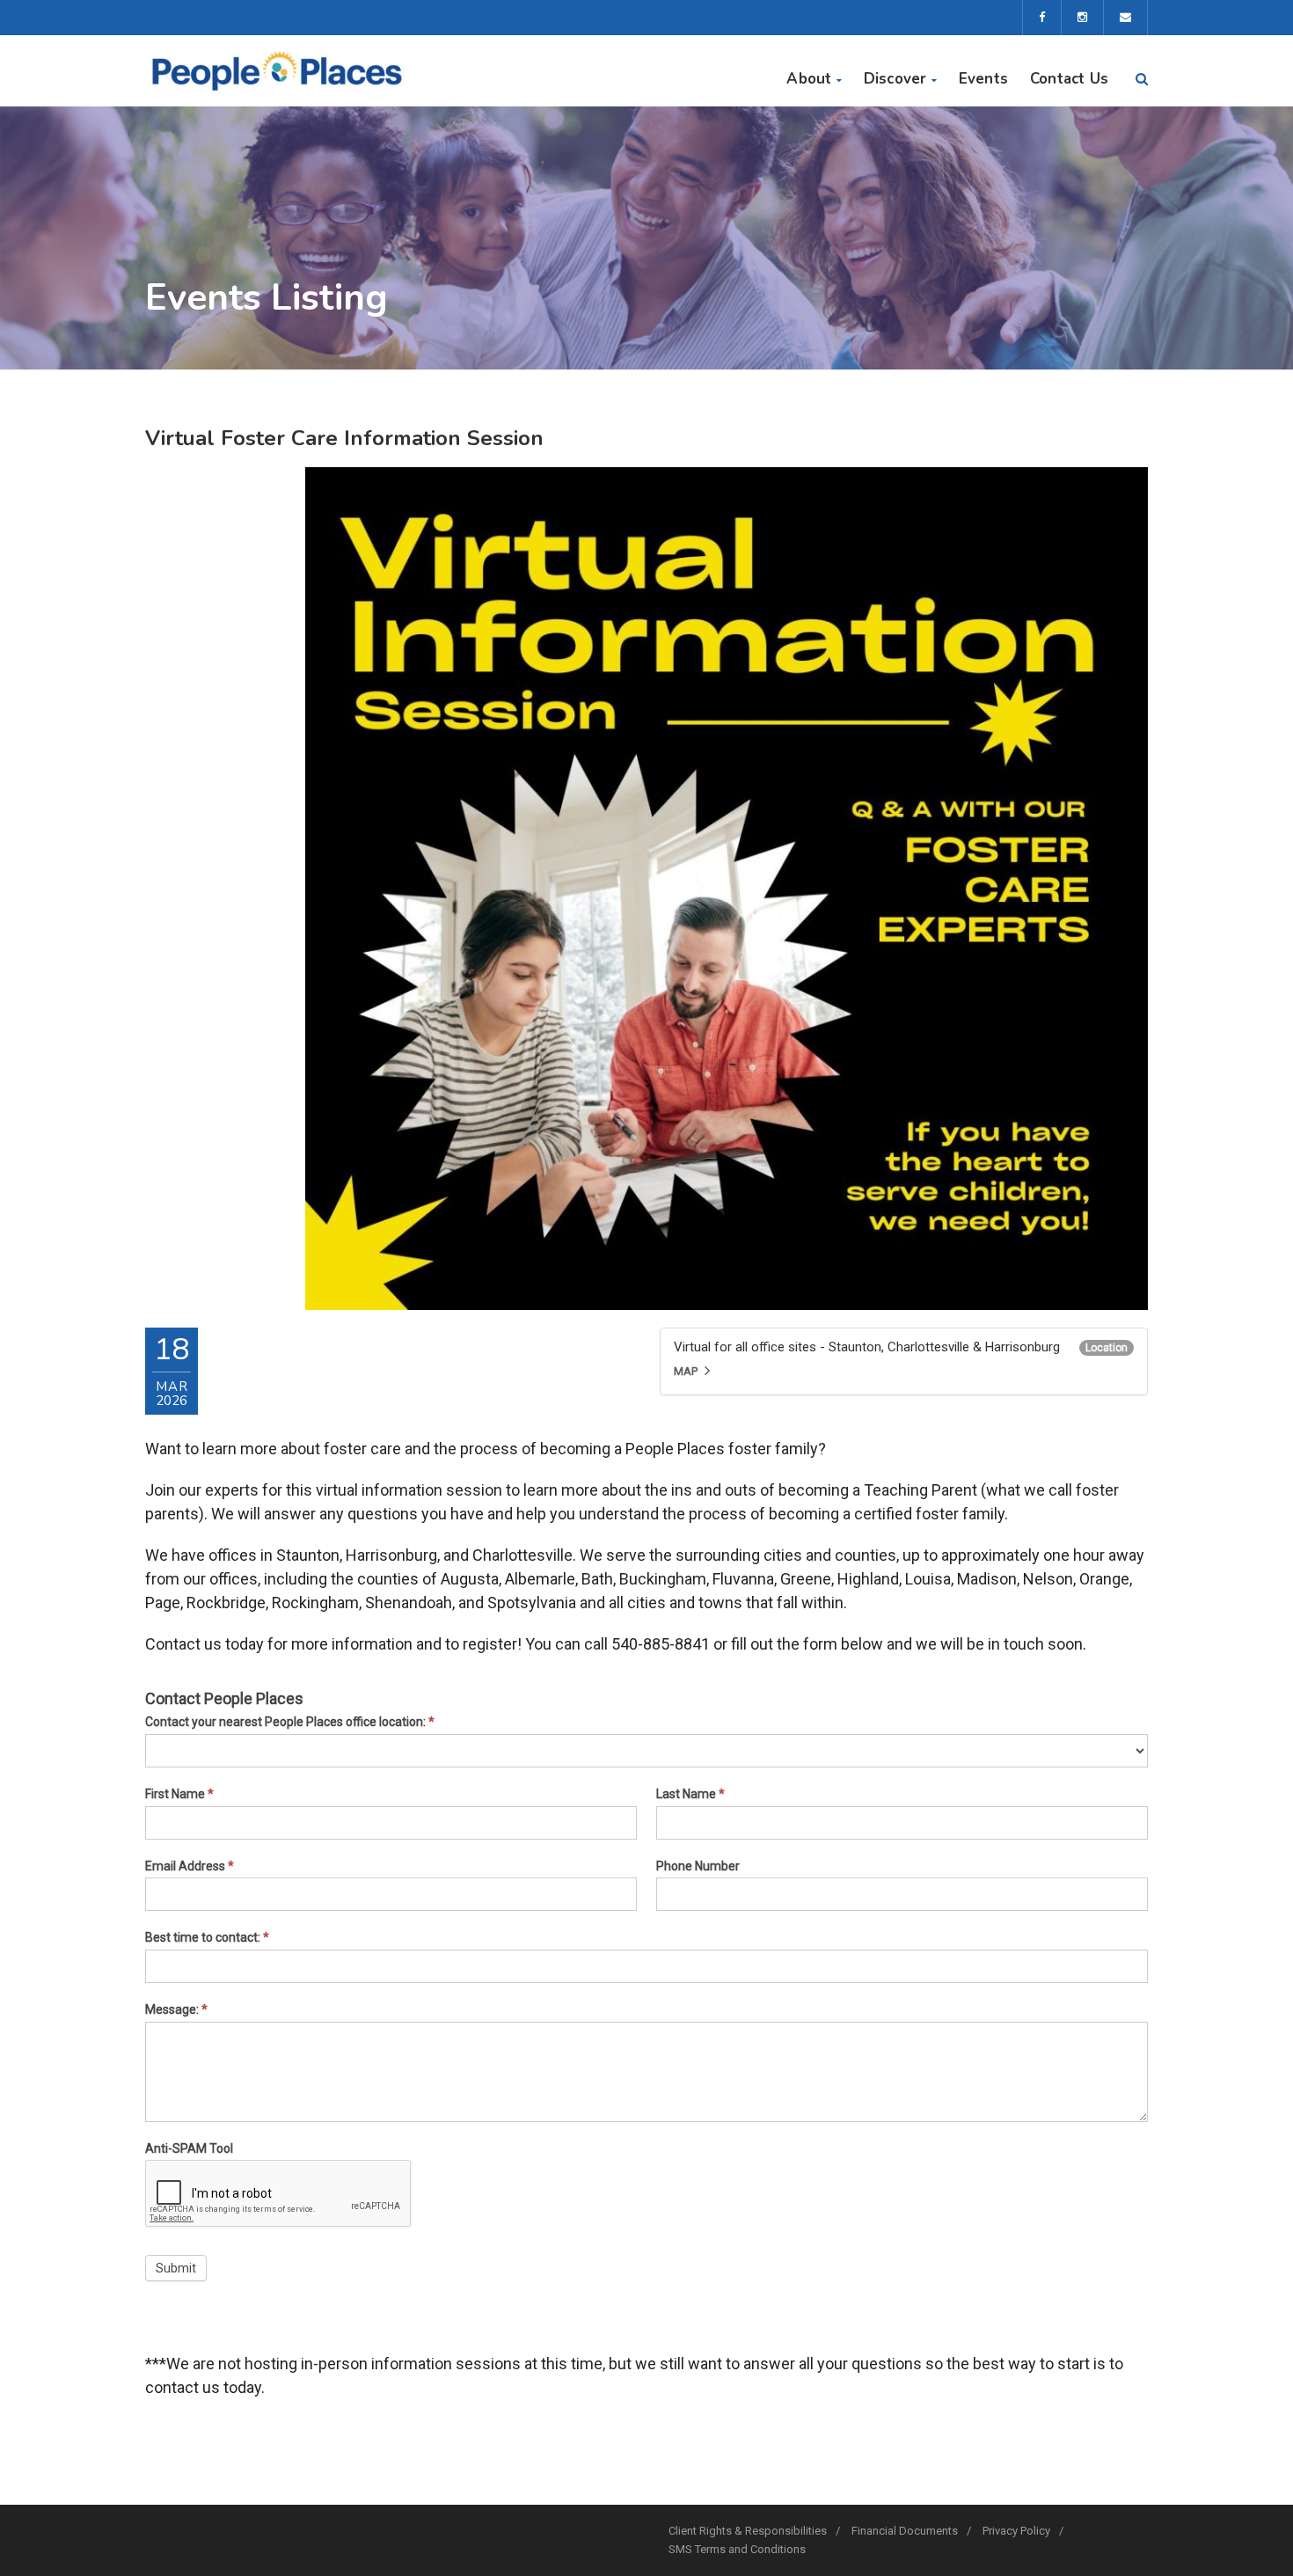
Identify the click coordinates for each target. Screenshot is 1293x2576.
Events (983, 79)
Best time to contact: (207, 1937)
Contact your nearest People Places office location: (290, 1722)
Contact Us (1069, 79)
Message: (176, 2009)
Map (686, 1371)
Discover (895, 79)
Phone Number (698, 1866)
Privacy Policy (1016, 2531)
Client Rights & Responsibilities (748, 2531)
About (809, 79)
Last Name (690, 1794)
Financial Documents (905, 2531)
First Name (179, 1794)
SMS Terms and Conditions (737, 2549)
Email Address (190, 1866)
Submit (176, 2268)
